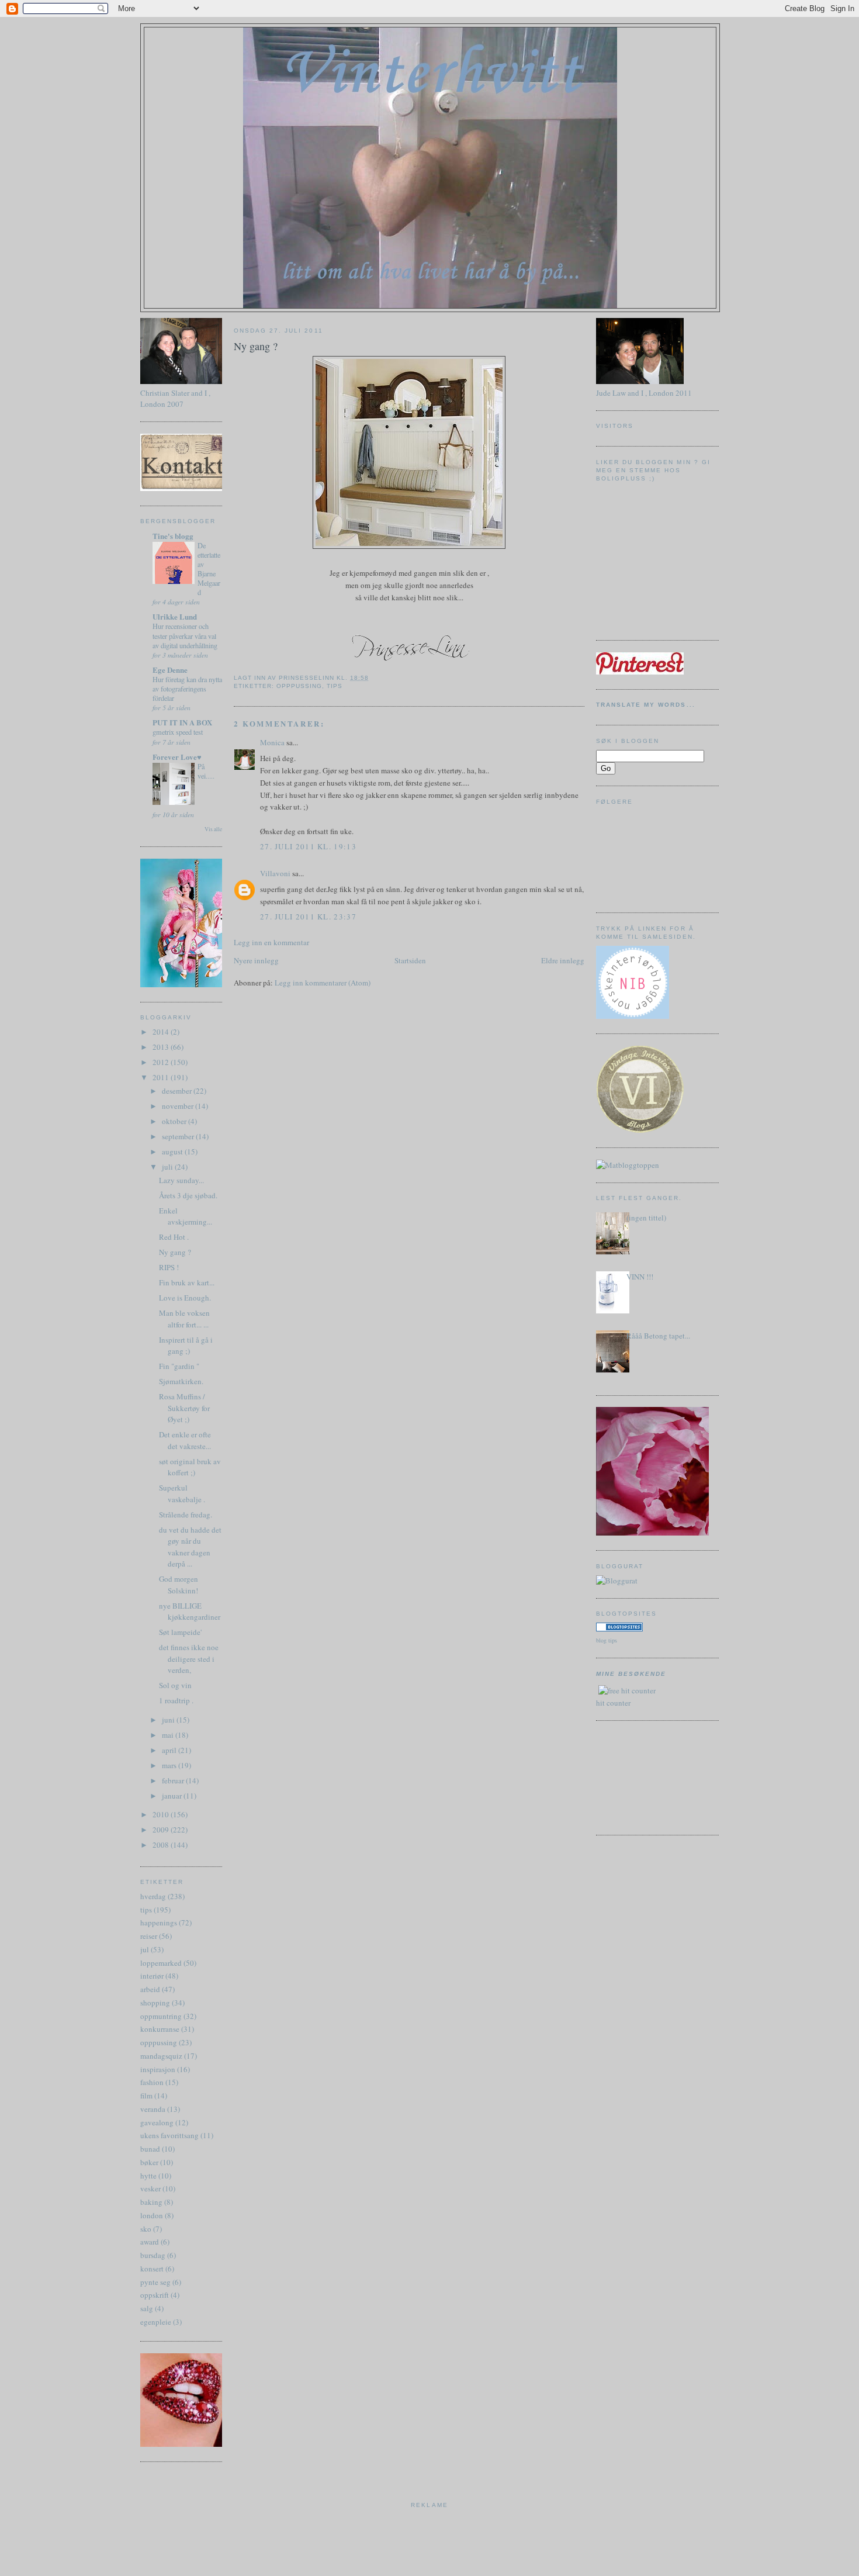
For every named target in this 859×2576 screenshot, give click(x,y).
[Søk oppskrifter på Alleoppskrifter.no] (628, 1165)
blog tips (607, 1640)
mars (170, 1765)
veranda (153, 2109)
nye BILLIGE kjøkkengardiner (190, 1612)
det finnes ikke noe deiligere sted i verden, (189, 1659)
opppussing (159, 2042)
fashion (152, 2082)
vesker (150, 2188)
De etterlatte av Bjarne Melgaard (209, 569)
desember (178, 1091)
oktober (175, 1121)
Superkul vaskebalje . (182, 1493)
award (150, 2242)
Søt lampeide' (180, 1632)
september (179, 1136)
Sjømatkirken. (181, 1381)
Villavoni (275, 873)
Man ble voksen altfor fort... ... (184, 1319)
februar (174, 1780)
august (173, 1152)
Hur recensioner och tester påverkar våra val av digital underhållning (185, 635)
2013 (162, 1047)
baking (151, 2202)
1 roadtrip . (176, 1700)
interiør (152, 1976)
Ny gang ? (175, 1252)
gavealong (157, 2122)
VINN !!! (640, 1277)
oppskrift (155, 2295)
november (179, 1106)
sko (146, 2229)
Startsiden (410, 960)
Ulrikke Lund (175, 616)
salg (147, 2308)
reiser (149, 1936)
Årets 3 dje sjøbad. (188, 1195)
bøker (149, 2162)
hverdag (153, 1896)
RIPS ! (169, 1267)
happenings (159, 1923)
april (170, 1750)
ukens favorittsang (169, 2135)
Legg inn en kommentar (271, 942)
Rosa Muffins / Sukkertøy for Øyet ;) (184, 1408)
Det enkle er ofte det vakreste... (185, 1440)
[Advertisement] (649, 1776)
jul (145, 1949)
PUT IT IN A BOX (182, 722)
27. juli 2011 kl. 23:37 (308, 917)
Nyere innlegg (256, 960)
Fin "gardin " (179, 1366)
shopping (155, 2003)
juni (169, 1720)
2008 (162, 1845)
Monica (272, 742)
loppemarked (161, 1963)
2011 (162, 1077)
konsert (152, 2269)
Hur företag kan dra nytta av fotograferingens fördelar (187, 689)
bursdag (153, 2255)
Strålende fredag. (186, 1515)
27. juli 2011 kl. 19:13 (308, 846)
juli (168, 1167)
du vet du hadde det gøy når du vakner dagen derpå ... (190, 1547)
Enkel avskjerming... (186, 1216)
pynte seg (155, 2282)
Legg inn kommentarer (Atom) (323, 983)
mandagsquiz (161, 2056)
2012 (162, 1062)
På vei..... (206, 771)
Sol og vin (175, 1685)
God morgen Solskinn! (179, 1585)
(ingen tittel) (646, 1218)
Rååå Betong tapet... (658, 1336)
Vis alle (213, 829)
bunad (150, 2149)
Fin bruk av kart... (187, 1282)
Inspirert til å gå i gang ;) (186, 1346)
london (152, 2215)
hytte (148, 2176)
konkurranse (160, 2029)
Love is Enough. (185, 1298)
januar (173, 1796)
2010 (162, 1814)
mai (169, 1735)
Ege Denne (170, 670)
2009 (162, 1830)
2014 (162, 1032)
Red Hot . (174, 1237)
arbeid (150, 1989)
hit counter (613, 1703)
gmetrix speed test (178, 732)
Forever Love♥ (177, 757)
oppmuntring (161, 2016)
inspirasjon (158, 2069)
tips (146, 1910)
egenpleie (156, 2322)
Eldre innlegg (563, 960)
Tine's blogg (173, 536)
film (146, 2096)
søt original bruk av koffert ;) (190, 1467)
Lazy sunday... (181, 1180)
